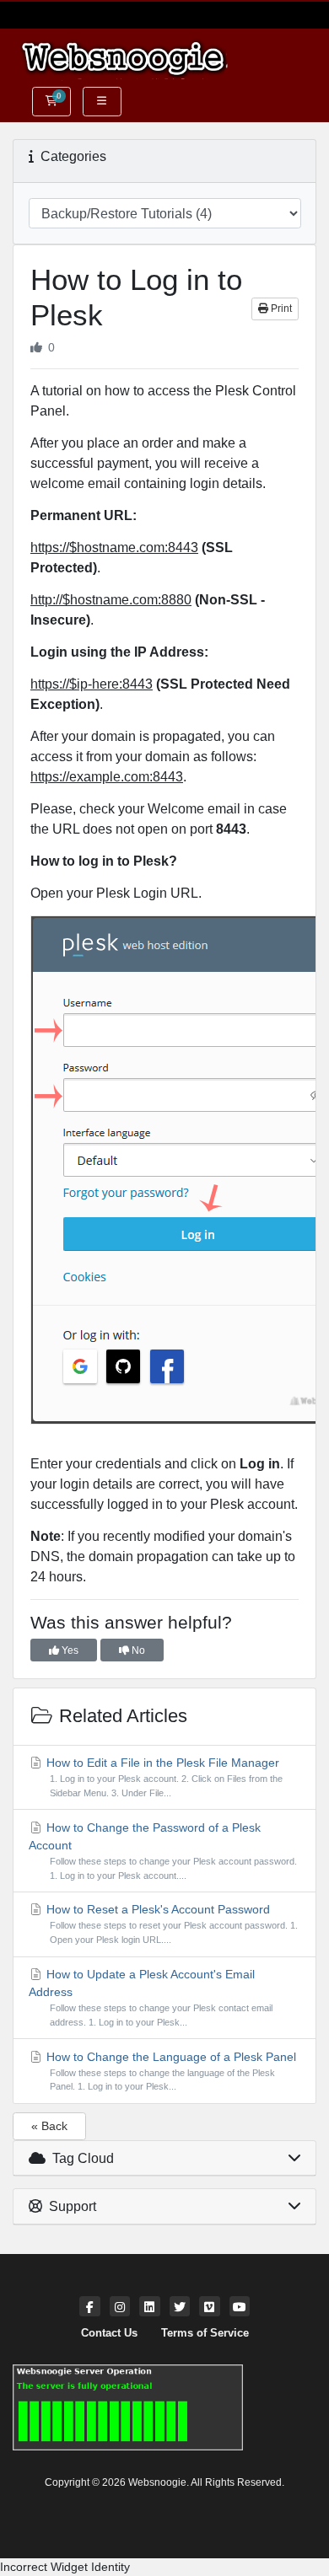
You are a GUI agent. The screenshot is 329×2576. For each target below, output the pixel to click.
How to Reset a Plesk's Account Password (170, 1924)
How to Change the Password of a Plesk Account (163, 1851)
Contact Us (109, 2333)
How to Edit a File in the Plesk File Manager (163, 1777)
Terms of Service (205, 2333)
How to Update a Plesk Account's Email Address (151, 1997)
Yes (69, 1650)
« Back (49, 2126)
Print (280, 309)
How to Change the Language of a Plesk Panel (170, 2071)
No (137, 1650)
